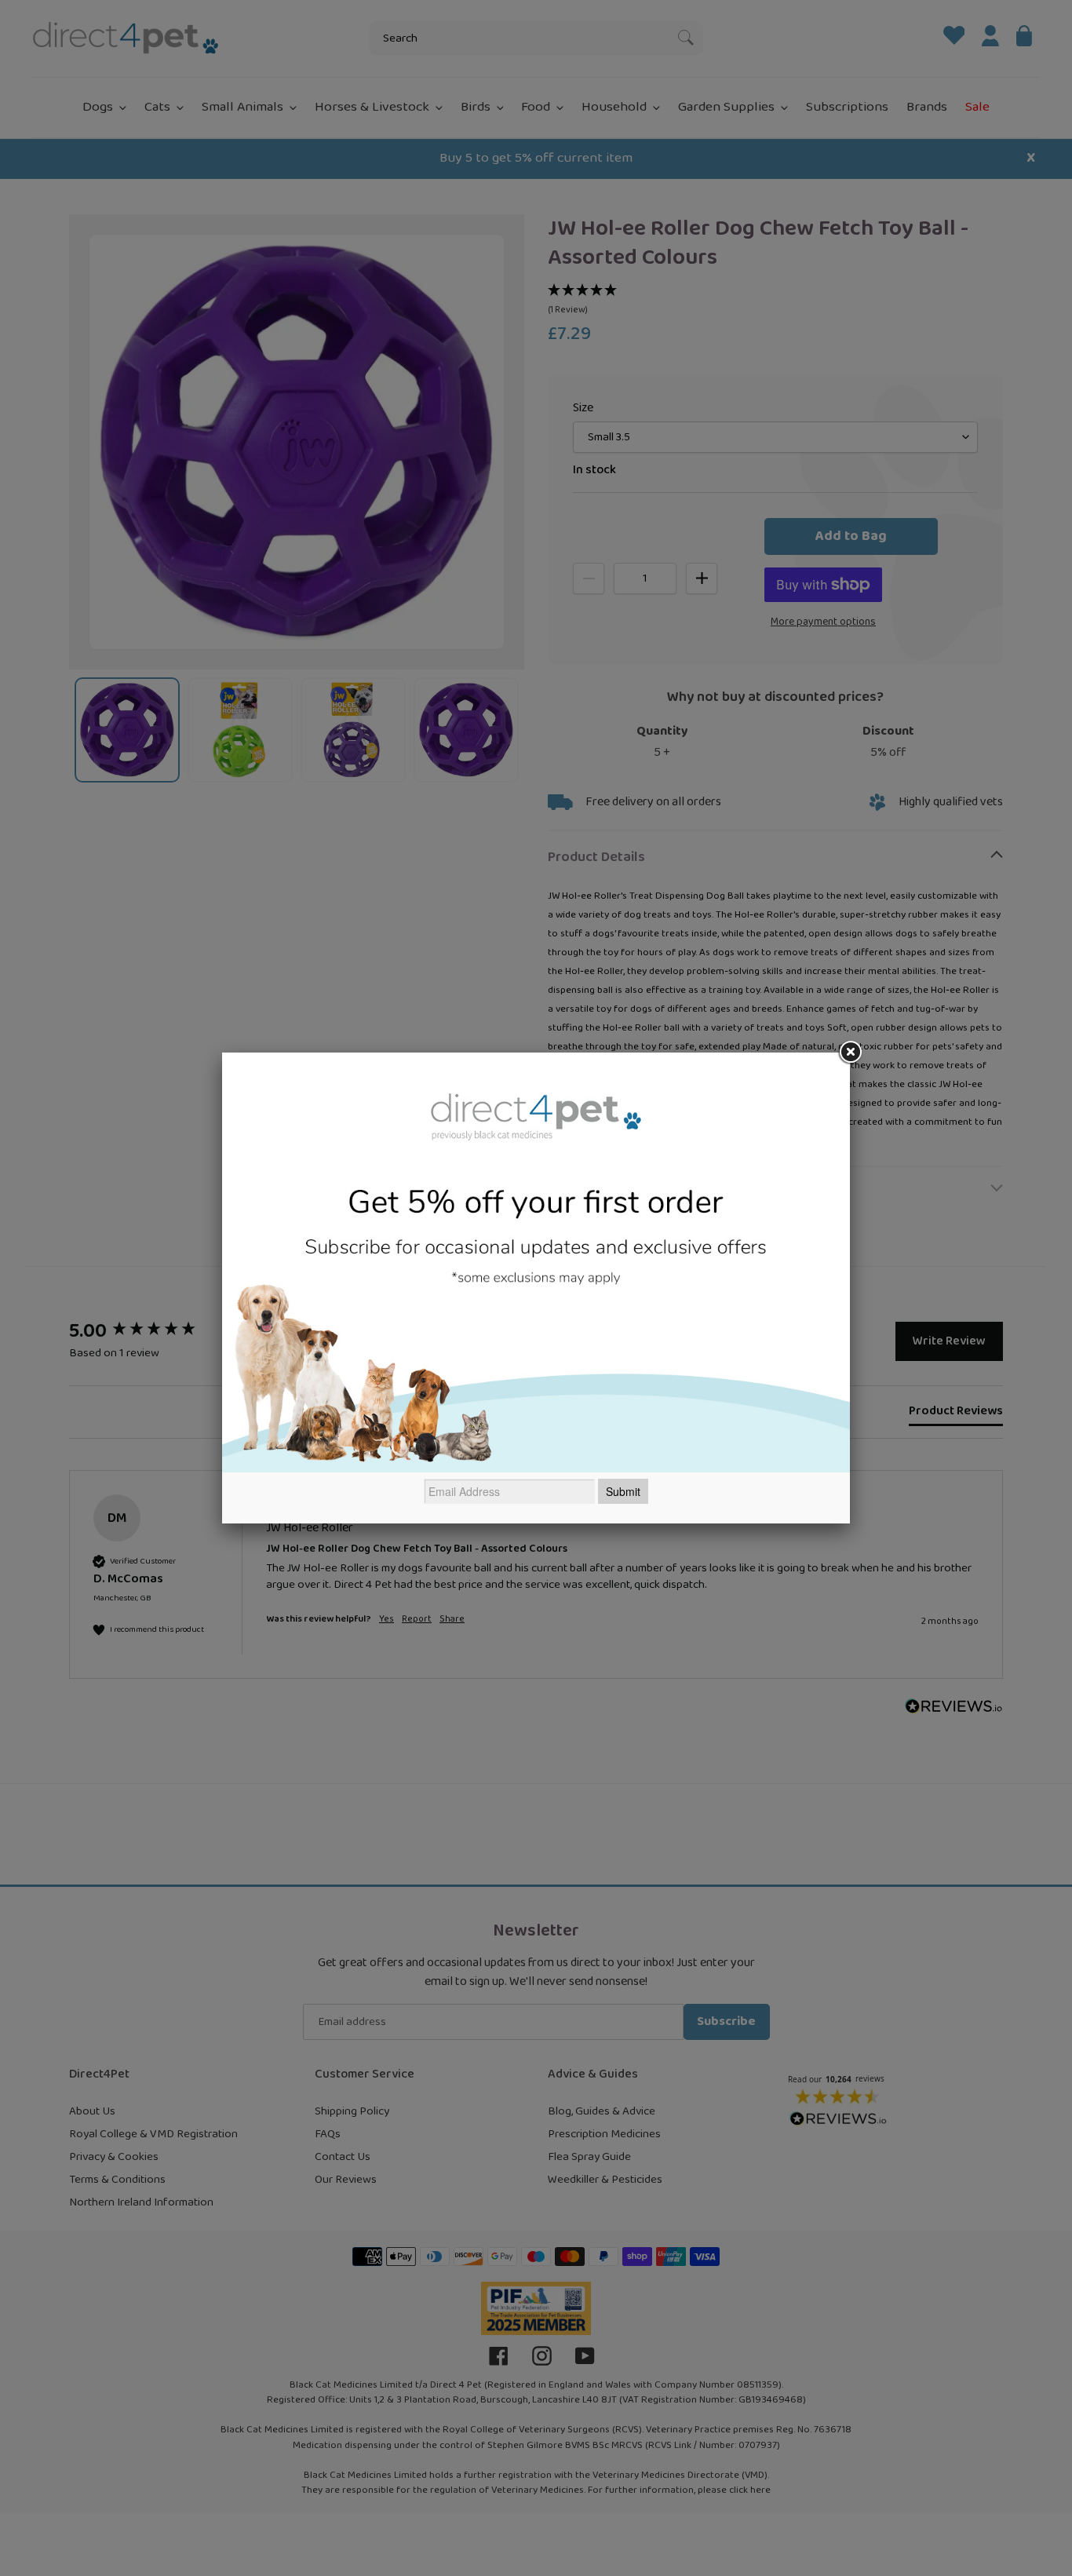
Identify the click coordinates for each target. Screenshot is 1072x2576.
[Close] (850, 1053)
